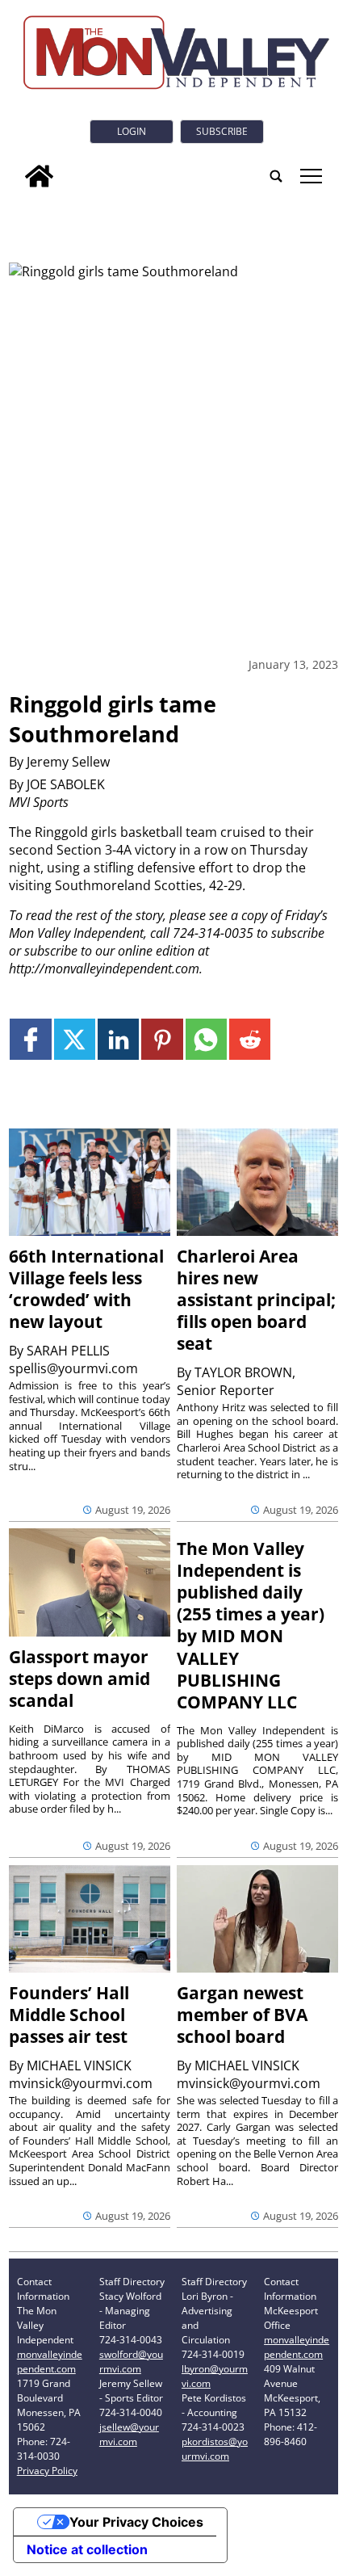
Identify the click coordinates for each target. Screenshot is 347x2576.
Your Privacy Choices (136, 2522)
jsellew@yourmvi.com (129, 2434)
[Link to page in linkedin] (118, 1039)
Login (132, 131)
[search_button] (276, 176)
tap (310, 176)
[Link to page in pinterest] (162, 1039)
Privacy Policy (47, 2471)
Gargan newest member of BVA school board (242, 2015)
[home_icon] (39, 176)
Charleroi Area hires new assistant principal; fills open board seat (256, 1300)
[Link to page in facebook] (30, 1039)
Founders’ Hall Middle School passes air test (69, 2015)
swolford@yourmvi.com (131, 2362)
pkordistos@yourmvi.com (215, 2449)
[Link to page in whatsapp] (206, 1039)
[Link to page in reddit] (250, 1039)
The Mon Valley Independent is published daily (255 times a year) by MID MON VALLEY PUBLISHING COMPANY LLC (251, 1625)
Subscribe (222, 131)
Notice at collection (87, 2549)
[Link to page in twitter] (75, 1039)
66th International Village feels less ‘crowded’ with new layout (86, 1289)
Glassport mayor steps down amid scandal (79, 1679)
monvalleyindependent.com (50, 2362)
